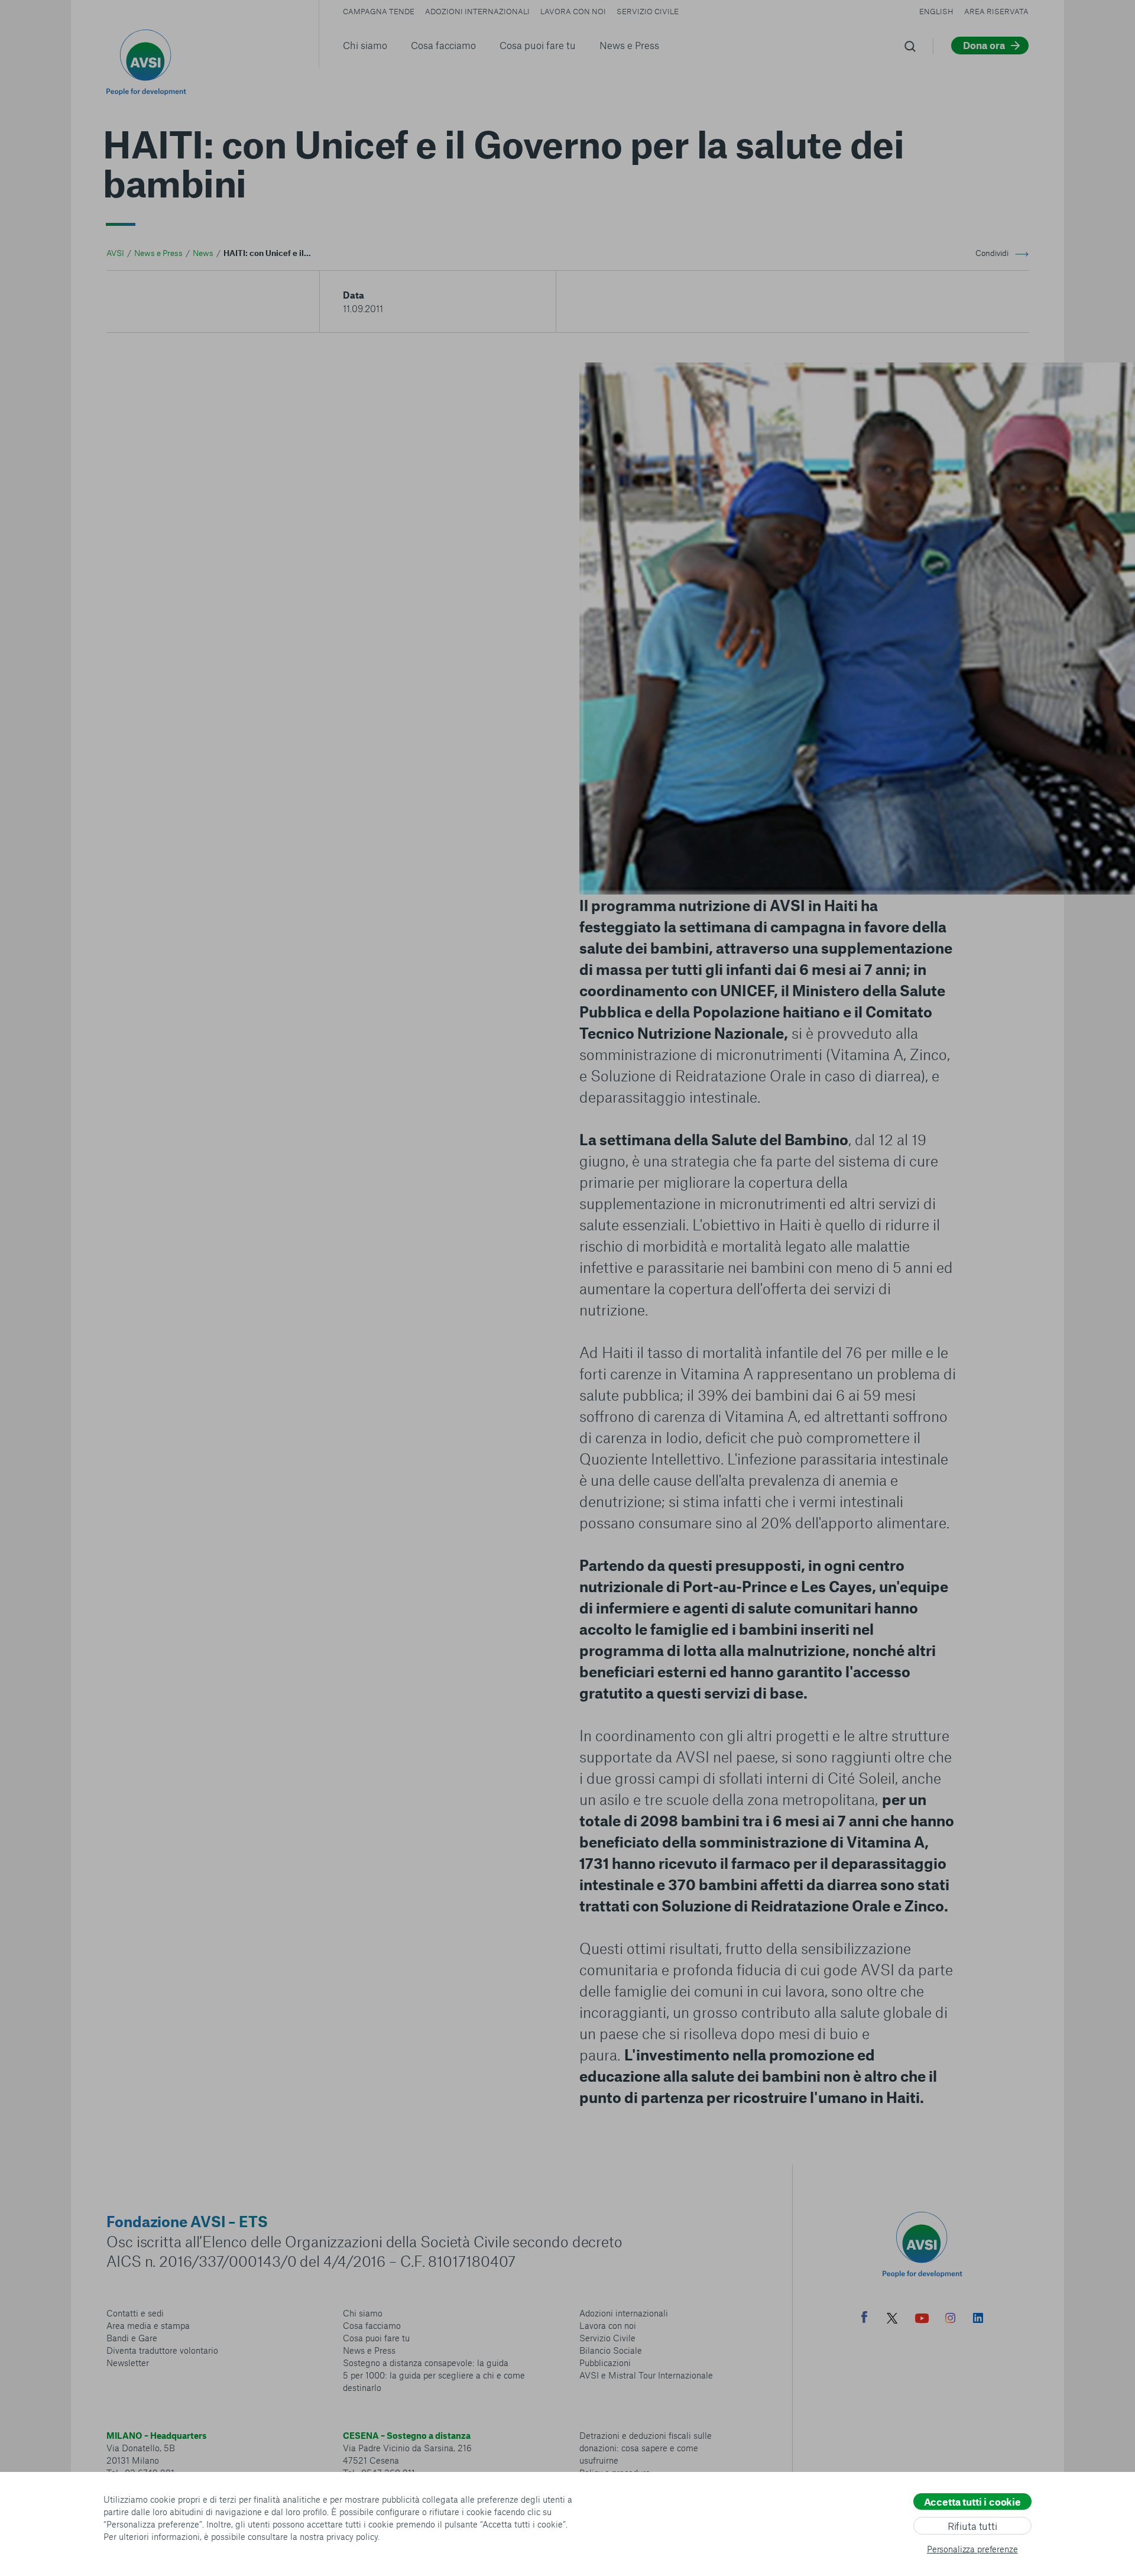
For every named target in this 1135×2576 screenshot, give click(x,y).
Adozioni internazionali (477, 11)
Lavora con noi (573, 11)
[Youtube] (922, 2320)
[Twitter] (892, 2320)
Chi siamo (365, 45)
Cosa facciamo (443, 45)
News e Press (629, 45)
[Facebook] (864, 2319)
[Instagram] (950, 2319)
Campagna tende (379, 11)
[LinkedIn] (978, 2319)
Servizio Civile (648, 11)
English (936, 11)
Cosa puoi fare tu (538, 45)
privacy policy (352, 2536)
